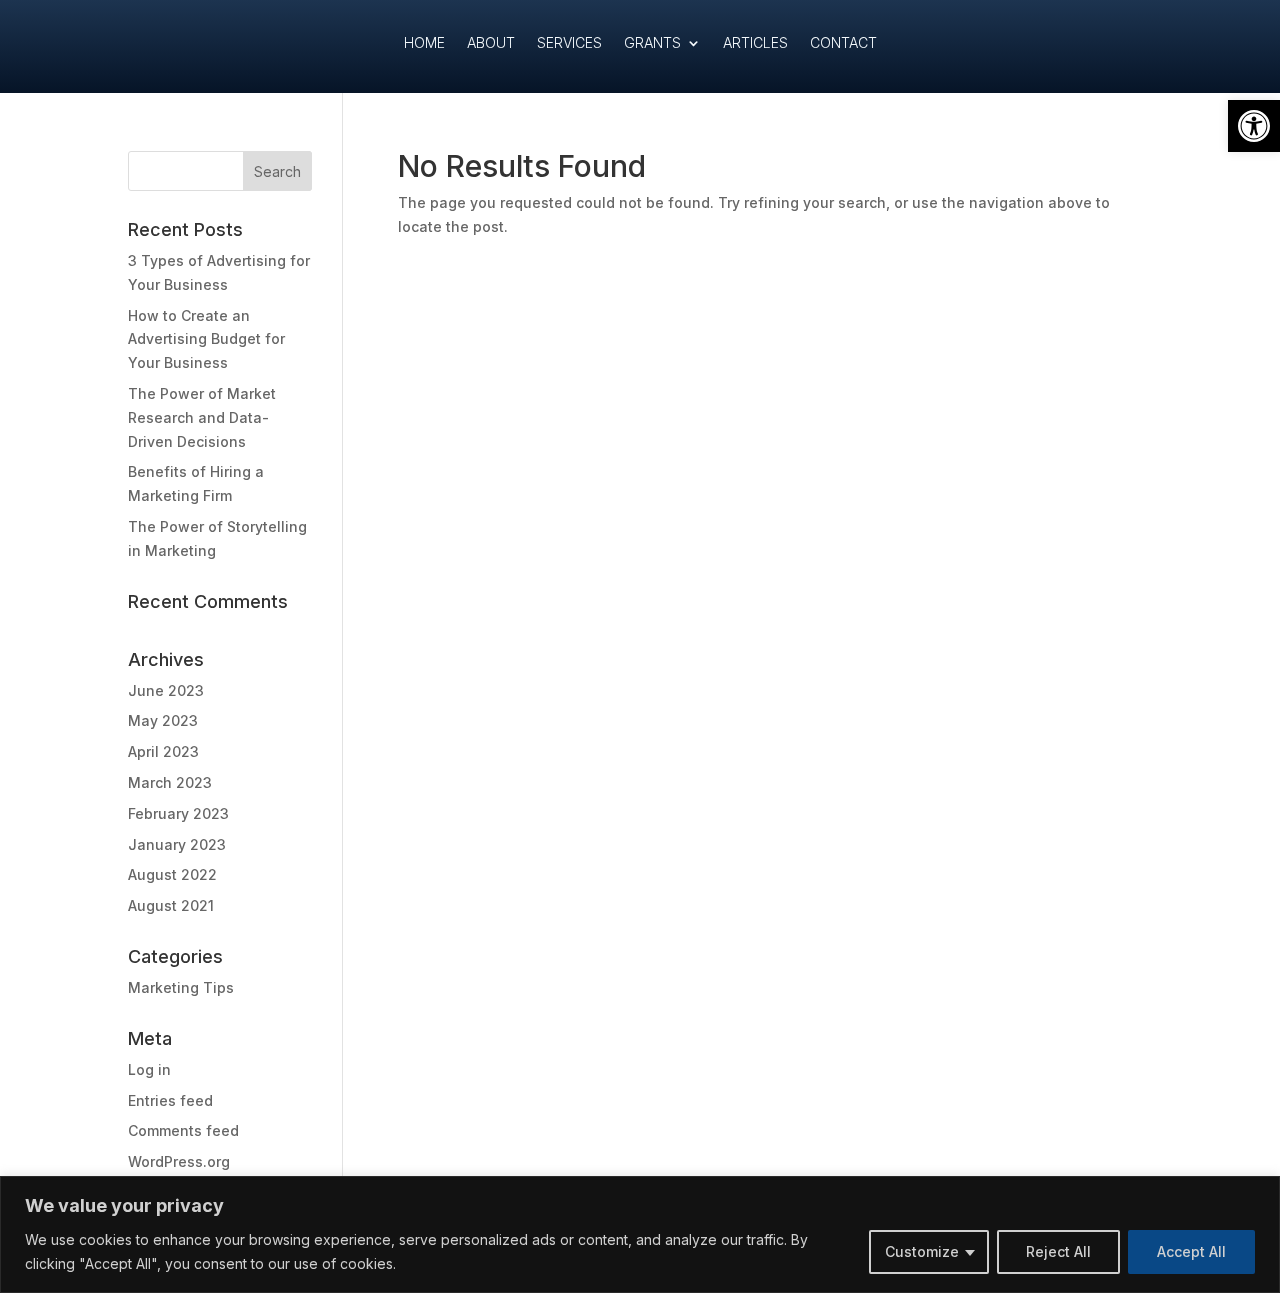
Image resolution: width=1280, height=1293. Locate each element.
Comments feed (183, 1130)
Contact (843, 43)
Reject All (1058, 1251)
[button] (1254, 126)
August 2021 (171, 905)
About (491, 43)
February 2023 (178, 813)
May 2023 (163, 720)
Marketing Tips (181, 987)
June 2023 (166, 690)
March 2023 (170, 782)
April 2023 (163, 751)
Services (569, 43)
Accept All (1191, 1251)
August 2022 (172, 874)
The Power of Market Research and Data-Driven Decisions (202, 417)
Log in (149, 1069)
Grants (652, 43)
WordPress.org (179, 1161)
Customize (922, 1251)
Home (424, 43)
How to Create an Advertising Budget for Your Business (206, 339)
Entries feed (170, 1100)
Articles (755, 43)
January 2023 (177, 844)
